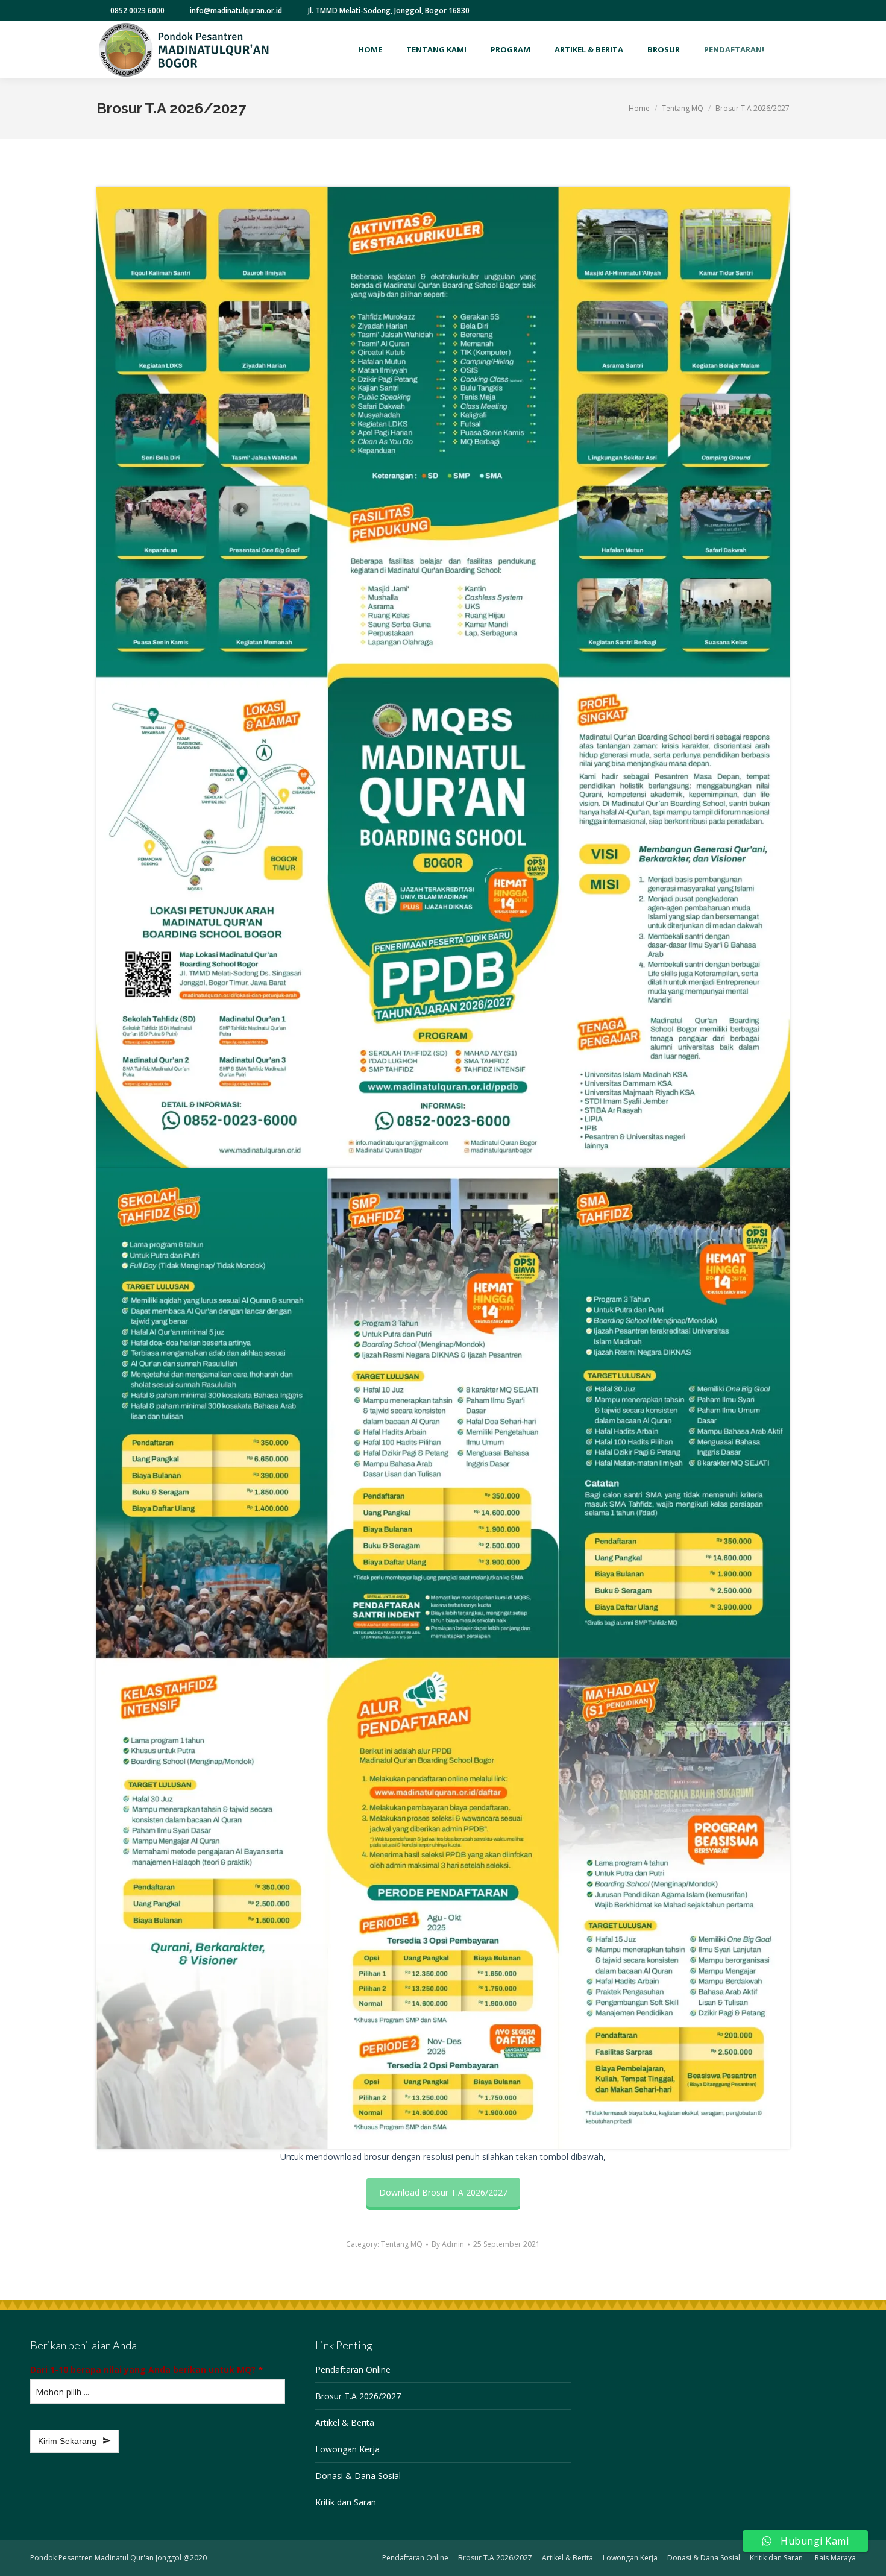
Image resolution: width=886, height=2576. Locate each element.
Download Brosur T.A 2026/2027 (443, 2192)
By (448, 2244)
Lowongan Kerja (347, 2449)
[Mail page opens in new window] (782, 11)
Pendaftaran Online (353, 2370)
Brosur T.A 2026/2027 (358, 2396)
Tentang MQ (402, 2244)
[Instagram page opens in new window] (746, 11)
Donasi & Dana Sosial (358, 2476)
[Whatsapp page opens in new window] (764, 11)
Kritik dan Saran (346, 2502)
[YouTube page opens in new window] (727, 11)
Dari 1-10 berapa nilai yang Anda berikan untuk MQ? (146, 2370)
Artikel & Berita (345, 2423)
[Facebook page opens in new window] (709, 11)
